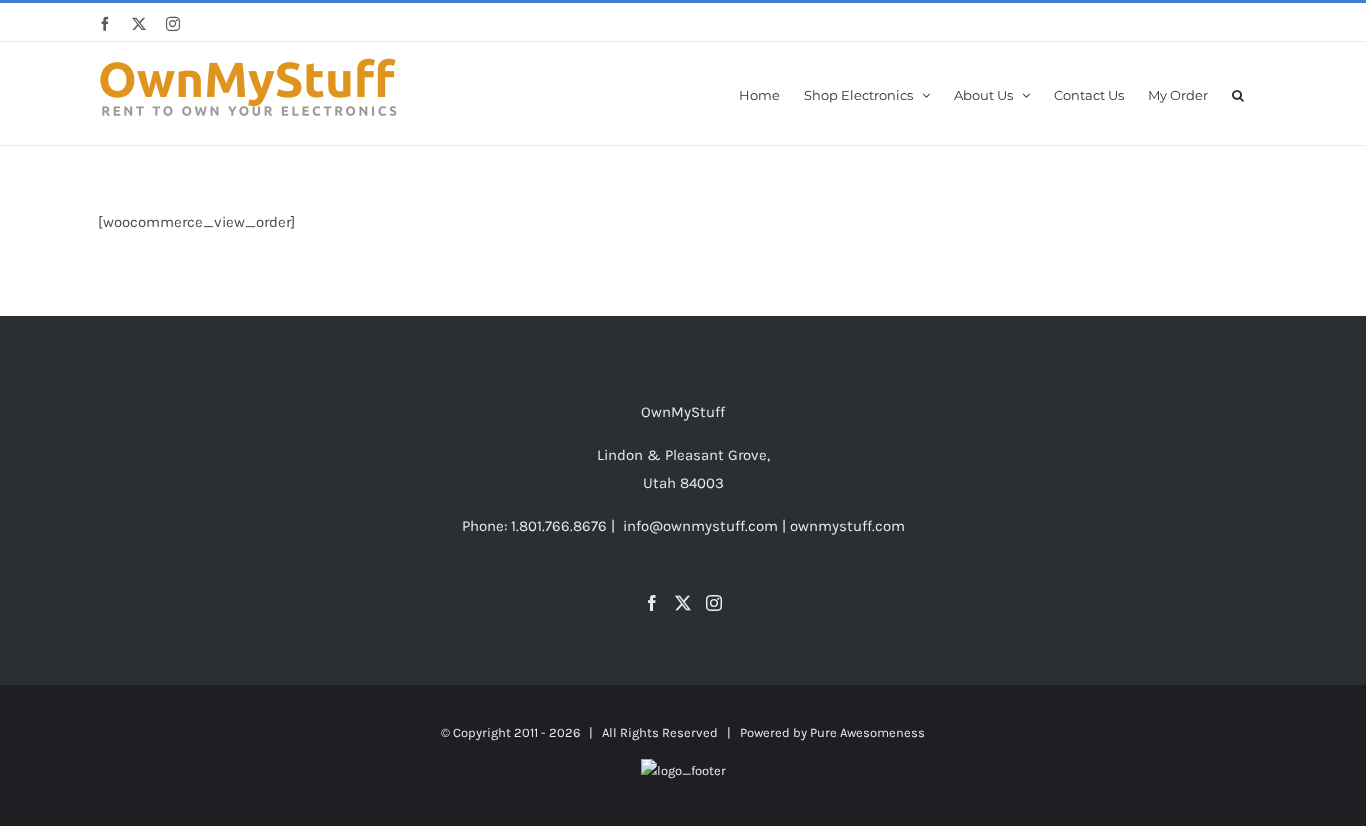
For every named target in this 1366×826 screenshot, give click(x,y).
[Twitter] (683, 603)
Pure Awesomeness (867, 732)
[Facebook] (652, 603)
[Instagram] (714, 603)
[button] (1238, 93)
